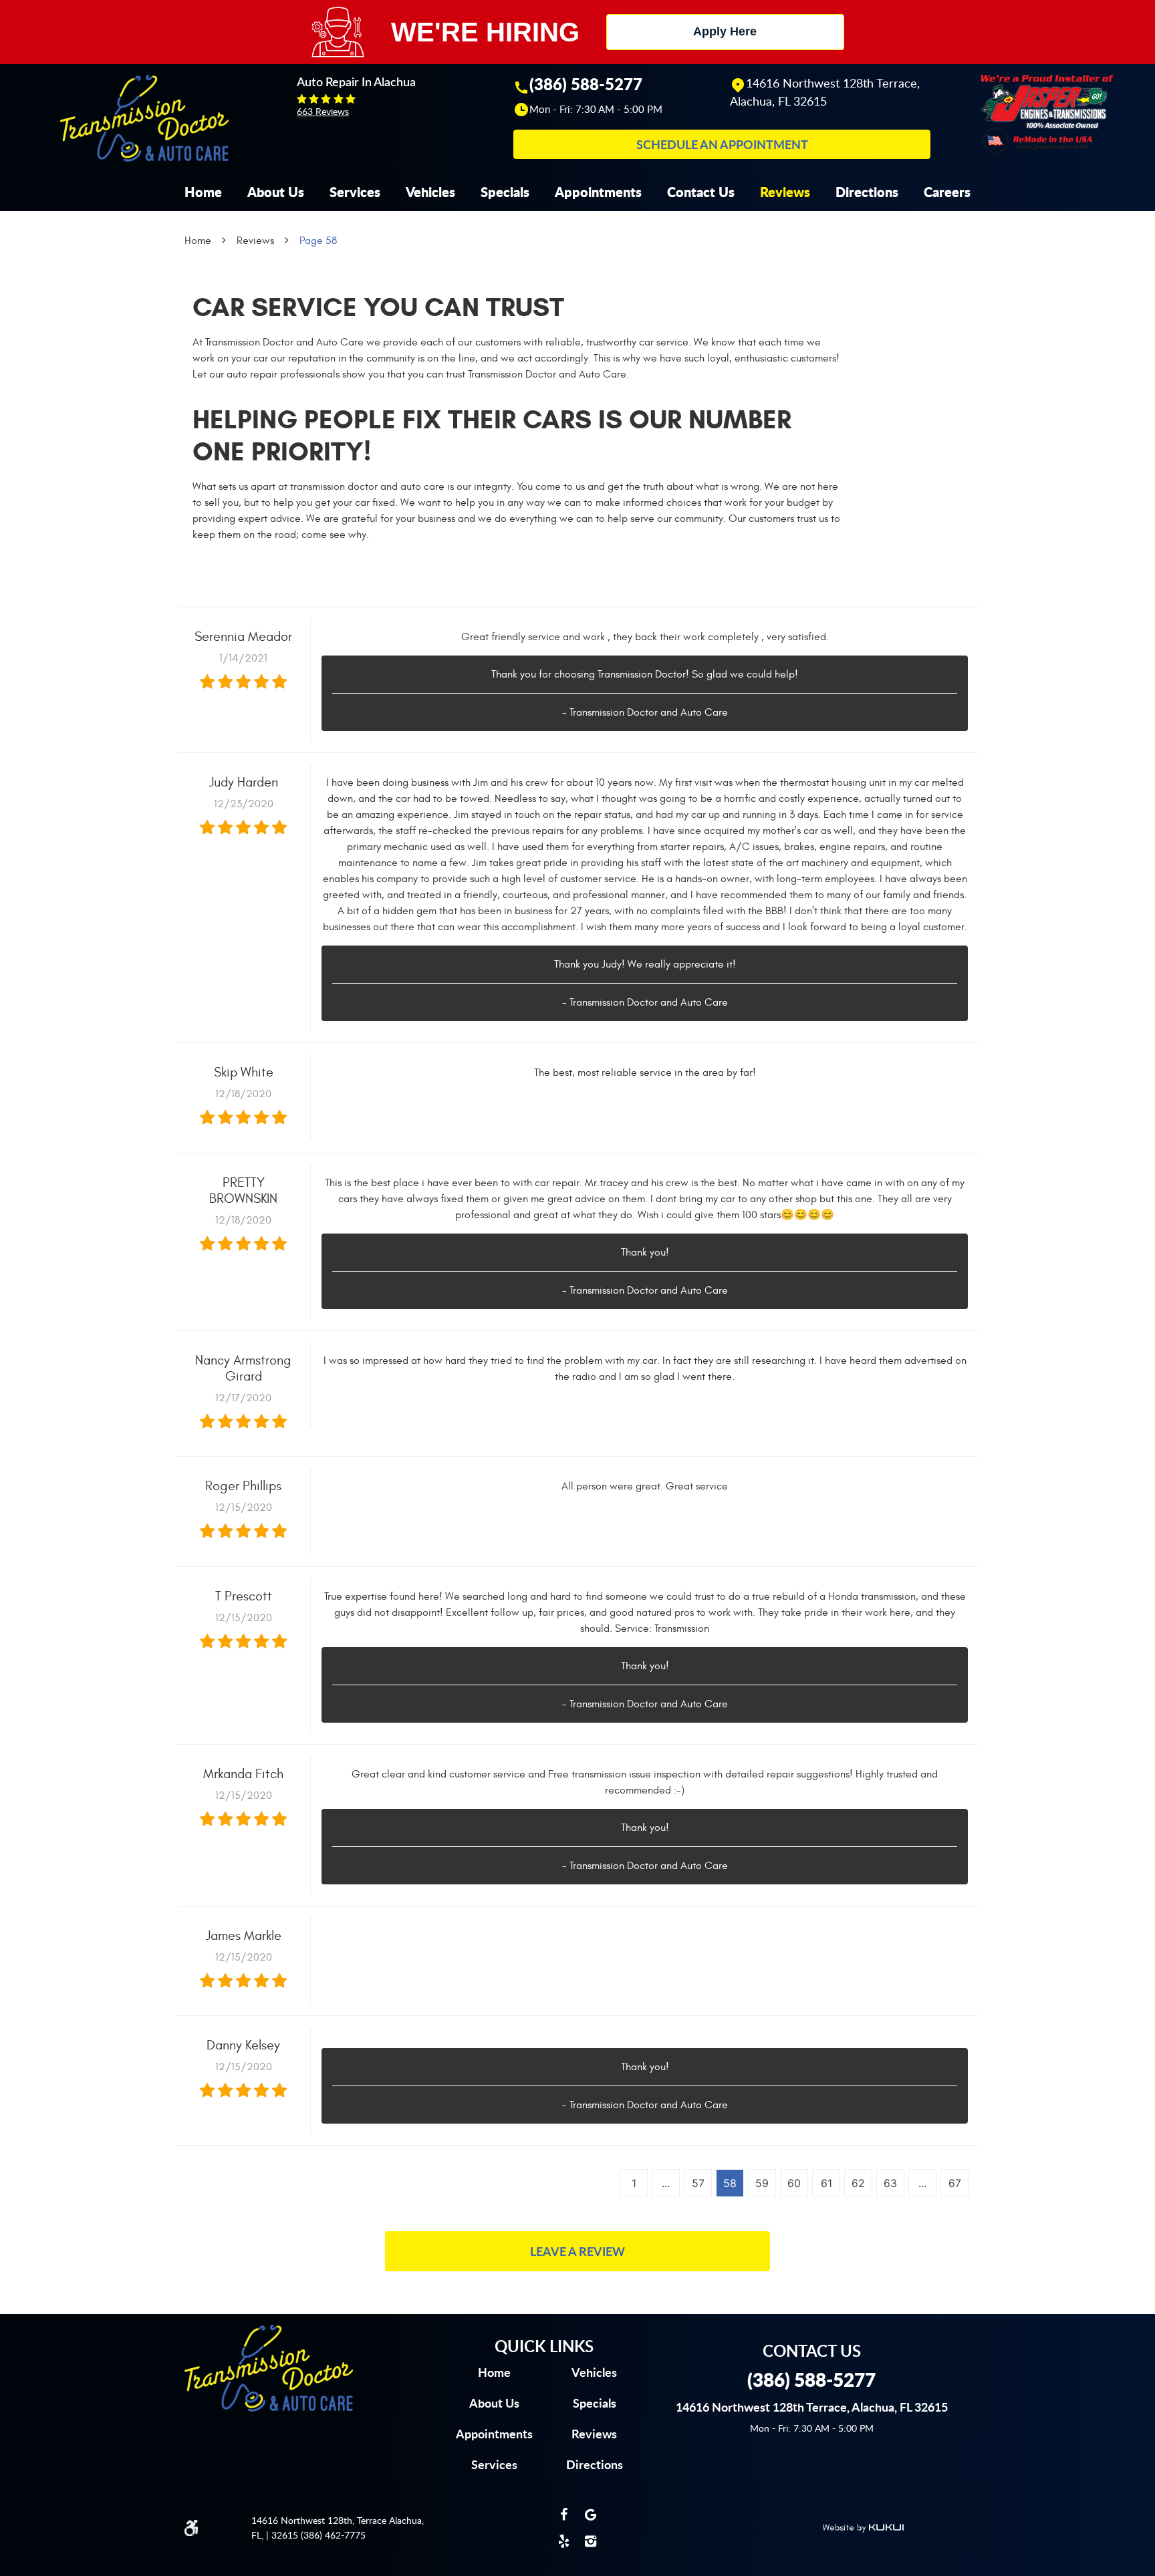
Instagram (591, 2541)
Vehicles (430, 192)
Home (203, 192)
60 (794, 2183)
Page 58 (318, 241)
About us (494, 2403)
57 (698, 2183)
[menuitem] (203, 192)
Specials (505, 192)
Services (355, 192)
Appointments (598, 192)
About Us (276, 192)
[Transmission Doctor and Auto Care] (144, 118)
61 (826, 2183)
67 (955, 2183)
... (666, 2183)
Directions (867, 192)
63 (890, 2183)
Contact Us (701, 192)
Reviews (785, 192)
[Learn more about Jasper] (1047, 113)
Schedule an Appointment (722, 144)
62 (858, 2183)
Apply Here (725, 31)
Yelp (564, 2541)
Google (591, 2515)
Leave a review (577, 2251)
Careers (947, 192)
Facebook (564, 2515)
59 (762, 2183)
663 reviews (323, 111)
